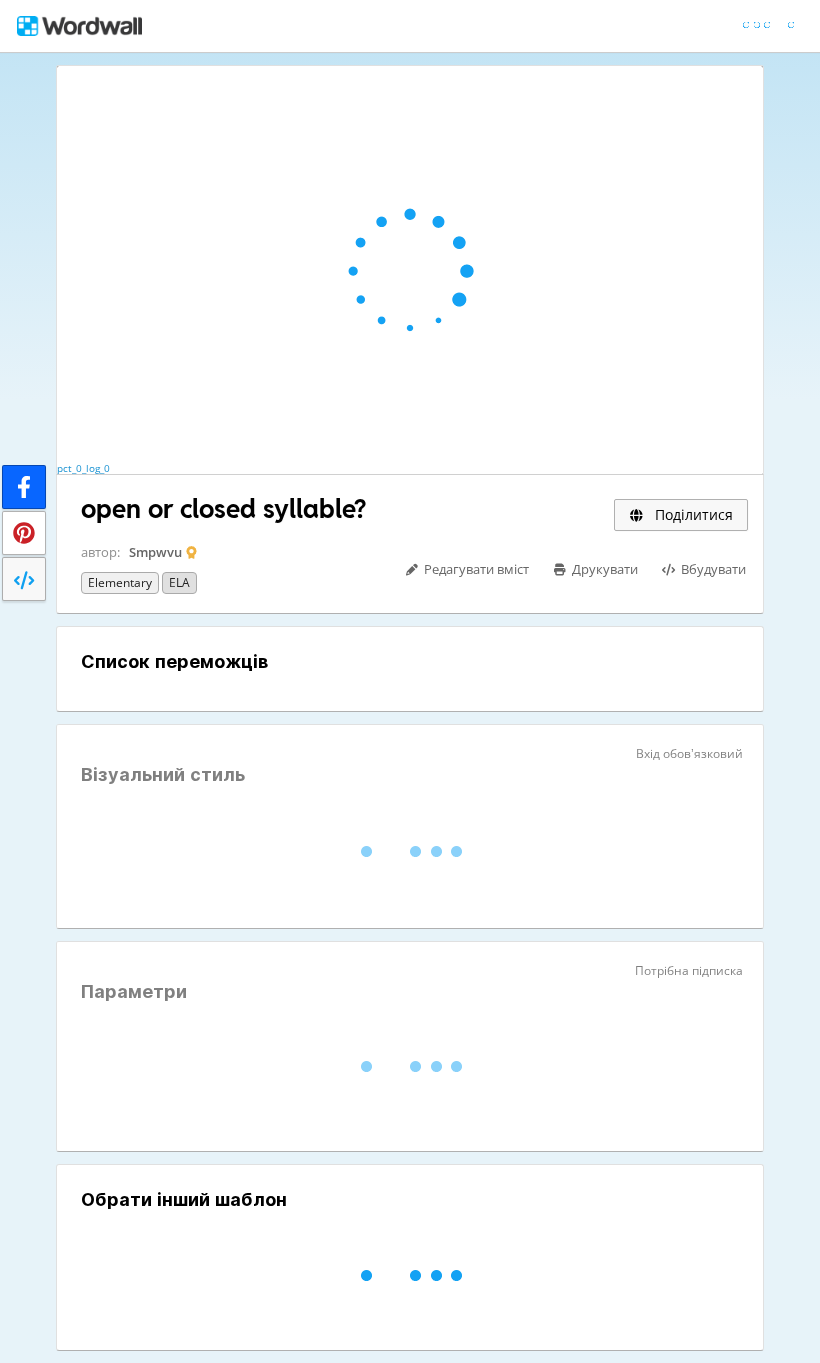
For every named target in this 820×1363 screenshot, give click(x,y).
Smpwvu (155, 552)
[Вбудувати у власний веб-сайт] (24, 579)
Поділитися (692, 514)
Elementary (120, 582)
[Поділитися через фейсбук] (24, 487)
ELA (179, 582)
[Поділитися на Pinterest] (24, 533)
